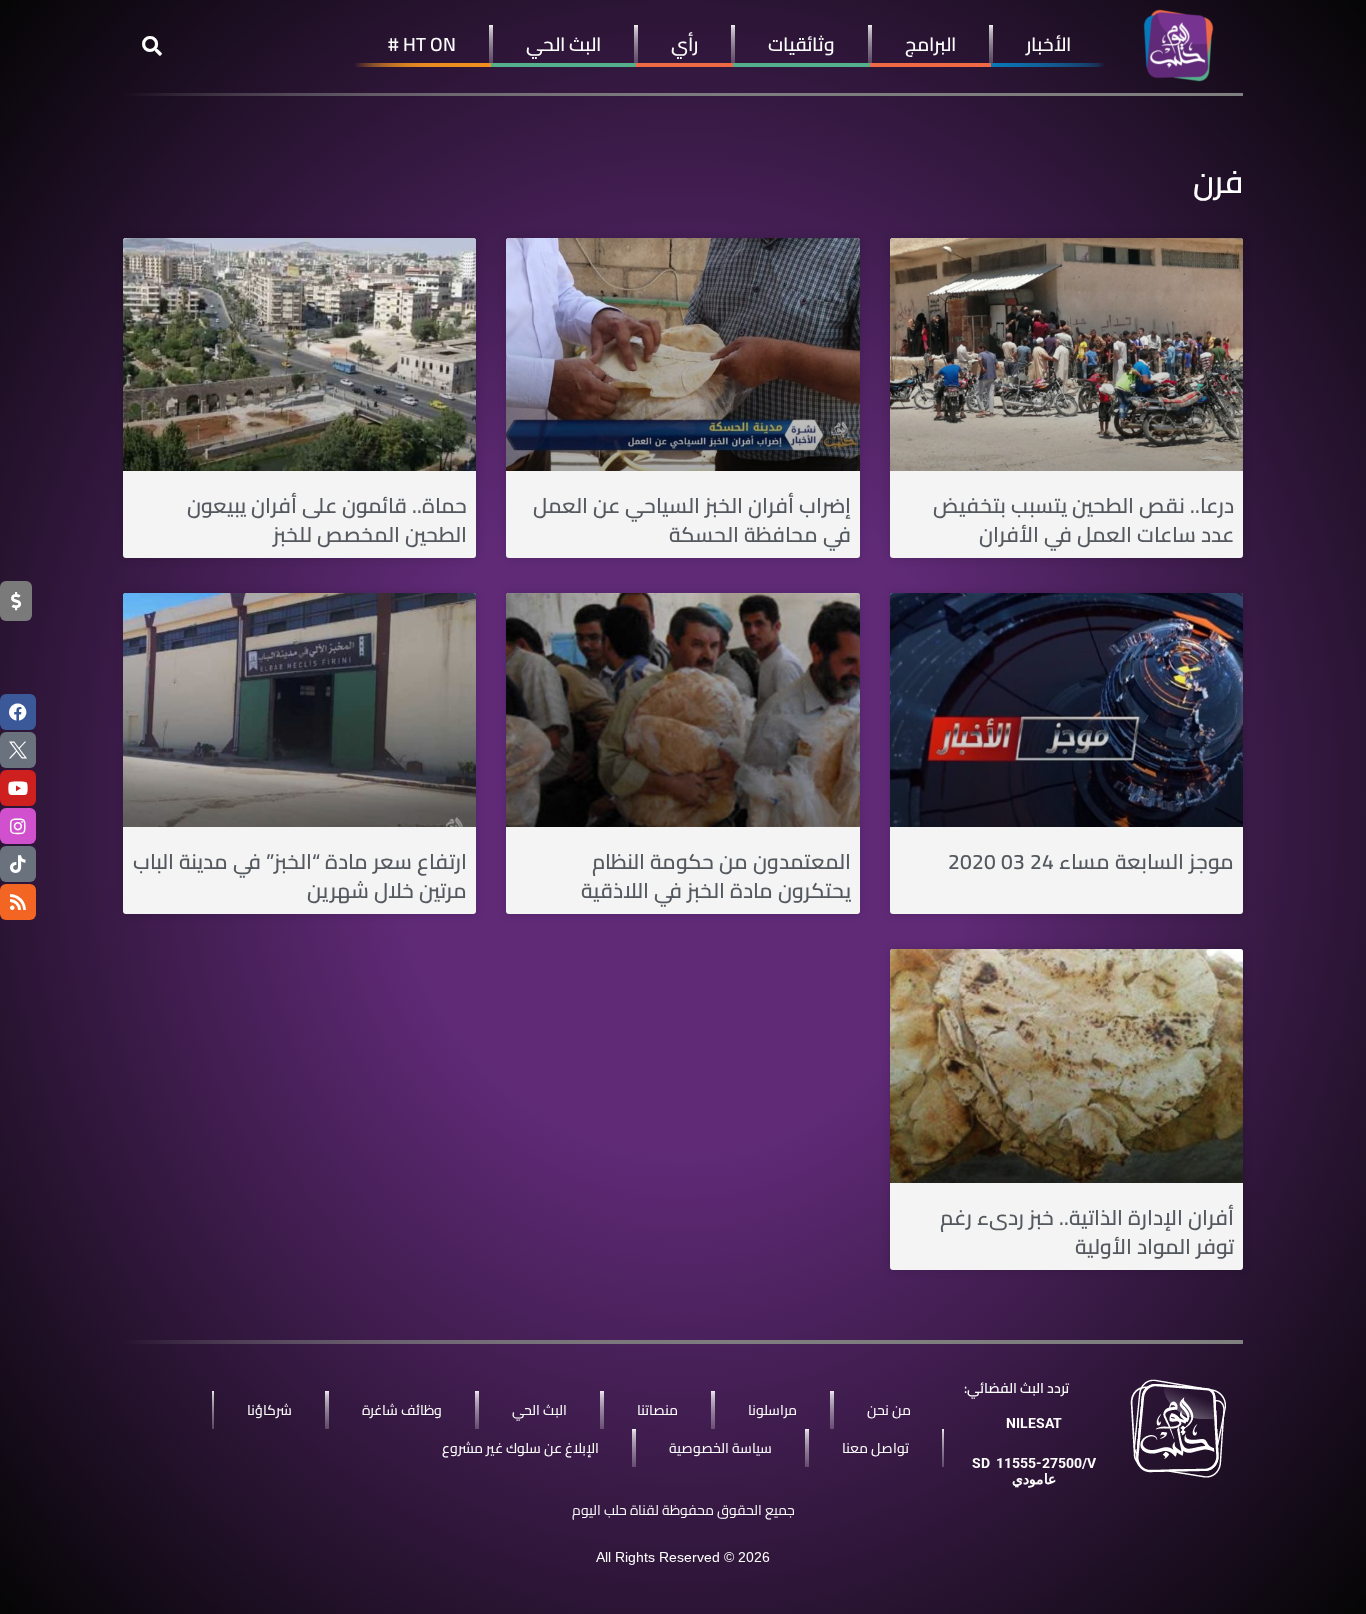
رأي (684, 44)
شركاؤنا (269, 1410)
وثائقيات (801, 44)
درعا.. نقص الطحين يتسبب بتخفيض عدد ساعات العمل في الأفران (1083, 520)
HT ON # (422, 44)
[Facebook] (18, 712)
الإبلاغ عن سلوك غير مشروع (520, 1448)
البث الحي (563, 44)
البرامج (930, 44)
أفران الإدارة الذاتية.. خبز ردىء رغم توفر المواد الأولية (1087, 1232)
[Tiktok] (18, 864)
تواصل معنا (875, 1448)
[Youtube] (18, 788)
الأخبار (1048, 44)
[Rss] (18, 902)
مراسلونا (772, 1410)
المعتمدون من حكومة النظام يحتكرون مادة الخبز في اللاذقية (716, 876)
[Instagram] (18, 826)
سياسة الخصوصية (720, 1448)
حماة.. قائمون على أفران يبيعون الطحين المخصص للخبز (327, 520)
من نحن (889, 1410)
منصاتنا (657, 1410)
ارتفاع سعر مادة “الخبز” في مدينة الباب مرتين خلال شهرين (300, 876)
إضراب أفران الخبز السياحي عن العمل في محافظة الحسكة (692, 520)
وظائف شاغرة (402, 1410)
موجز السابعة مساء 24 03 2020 (1091, 861)
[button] (152, 46)
